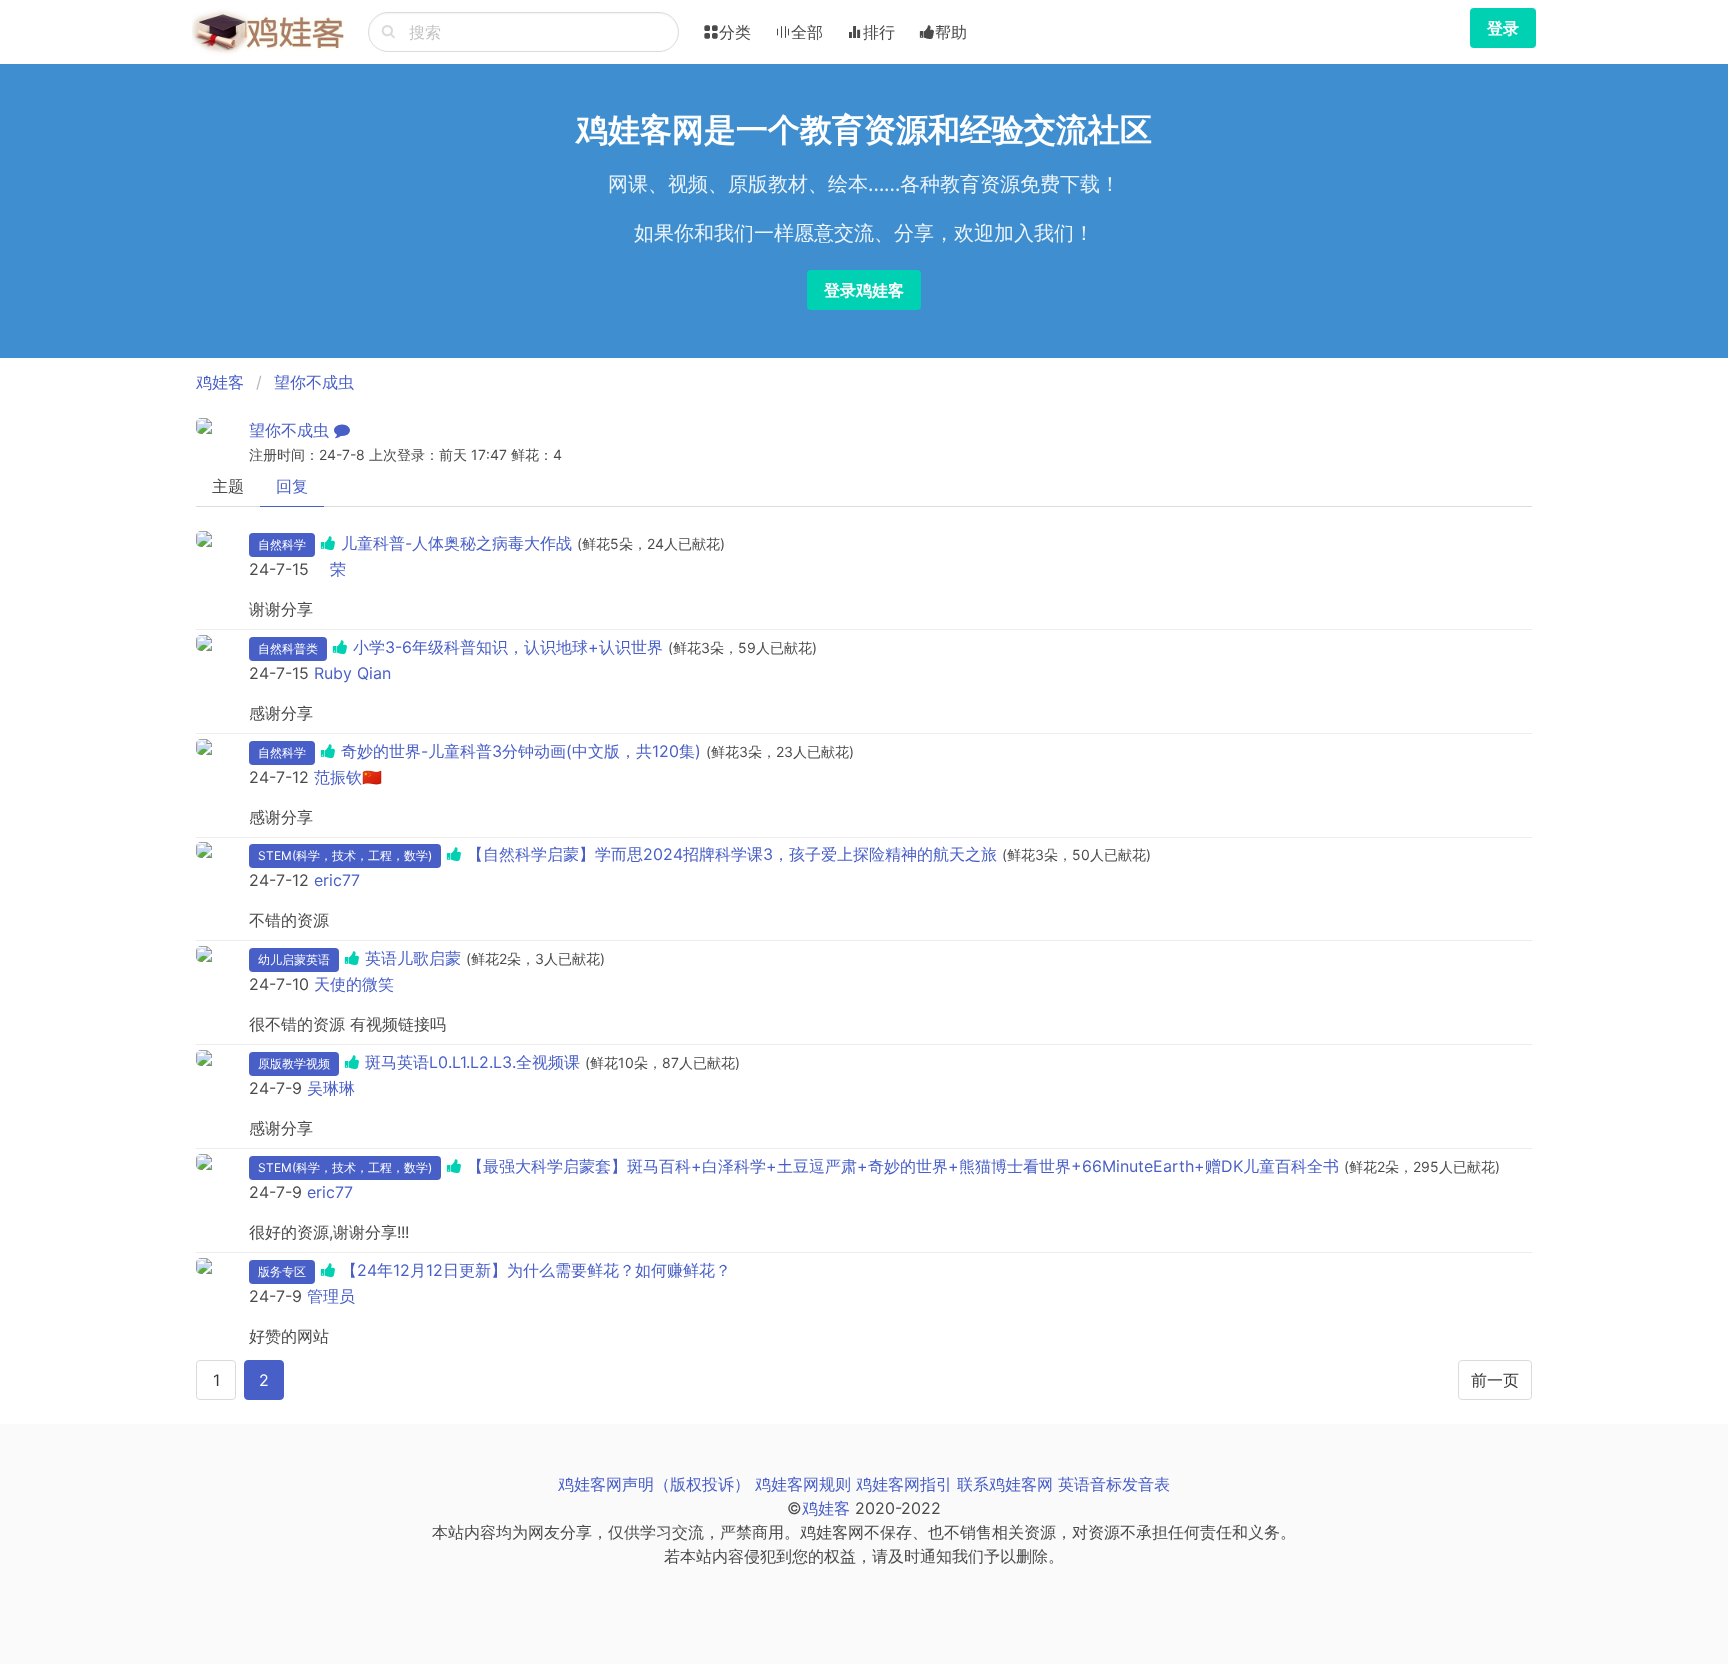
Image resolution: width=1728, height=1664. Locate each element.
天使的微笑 (354, 984)
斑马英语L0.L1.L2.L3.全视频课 (472, 1062)
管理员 (331, 1296)
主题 (228, 486)
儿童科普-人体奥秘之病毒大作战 (456, 543)
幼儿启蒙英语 (294, 959)
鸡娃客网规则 (803, 1484)
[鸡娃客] (268, 32)
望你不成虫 (314, 382)
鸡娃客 (220, 382)
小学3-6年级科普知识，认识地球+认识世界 (508, 647)
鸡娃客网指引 (904, 1484)
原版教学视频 (294, 1063)
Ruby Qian (352, 673)
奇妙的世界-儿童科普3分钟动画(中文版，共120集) (521, 751)
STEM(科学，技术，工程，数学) (345, 855)
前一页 (1495, 1380)
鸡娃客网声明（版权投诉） (654, 1484)
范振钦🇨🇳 (348, 777)
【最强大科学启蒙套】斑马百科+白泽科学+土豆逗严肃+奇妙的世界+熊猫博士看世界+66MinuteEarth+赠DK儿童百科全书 (903, 1166)
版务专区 (282, 1271)
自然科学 (282, 544)
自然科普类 (288, 648)
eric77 (337, 880)
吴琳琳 (331, 1088)
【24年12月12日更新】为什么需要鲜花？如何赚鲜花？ (536, 1270)
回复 (292, 486)
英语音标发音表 (1114, 1484)
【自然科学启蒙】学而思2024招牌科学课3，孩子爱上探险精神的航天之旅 (732, 854)
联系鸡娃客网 (1005, 1484)
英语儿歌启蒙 (413, 958)
